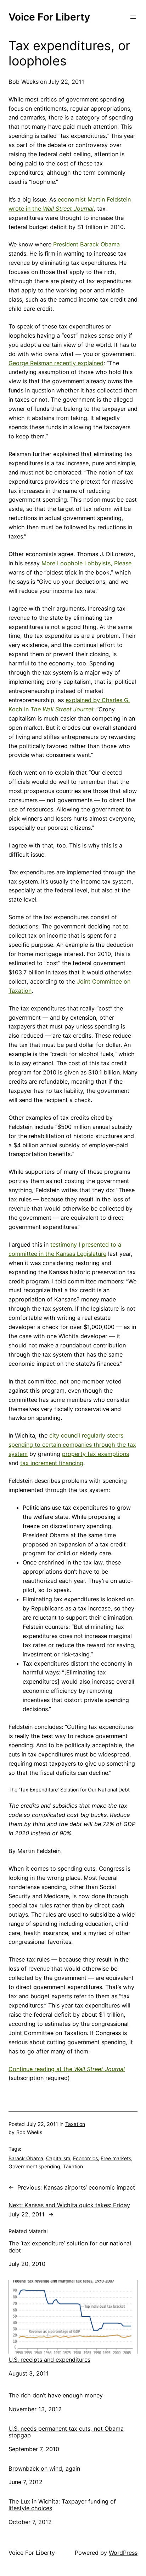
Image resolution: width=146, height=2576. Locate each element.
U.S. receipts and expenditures (49, 2360)
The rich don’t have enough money (56, 2395)
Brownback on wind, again (44, 2469)
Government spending (34, 2166)
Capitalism (58, 2158)
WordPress (123, 2553)
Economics (85, 2158)
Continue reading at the (67, 2069)
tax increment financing (52, 1463)
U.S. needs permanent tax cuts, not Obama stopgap (66, 2432)
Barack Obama (26, 2158)
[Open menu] (133, 17)
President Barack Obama (86, 244)
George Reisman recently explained (56, 363)
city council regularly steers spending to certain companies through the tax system (72, 1445)
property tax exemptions (96, 1454)
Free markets (116, 2158)
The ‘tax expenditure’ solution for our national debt (70, 2247)
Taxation (75, 2124)
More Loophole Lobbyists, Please (86, 563)
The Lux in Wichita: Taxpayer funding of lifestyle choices (62, 2505)
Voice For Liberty (49, 17)
